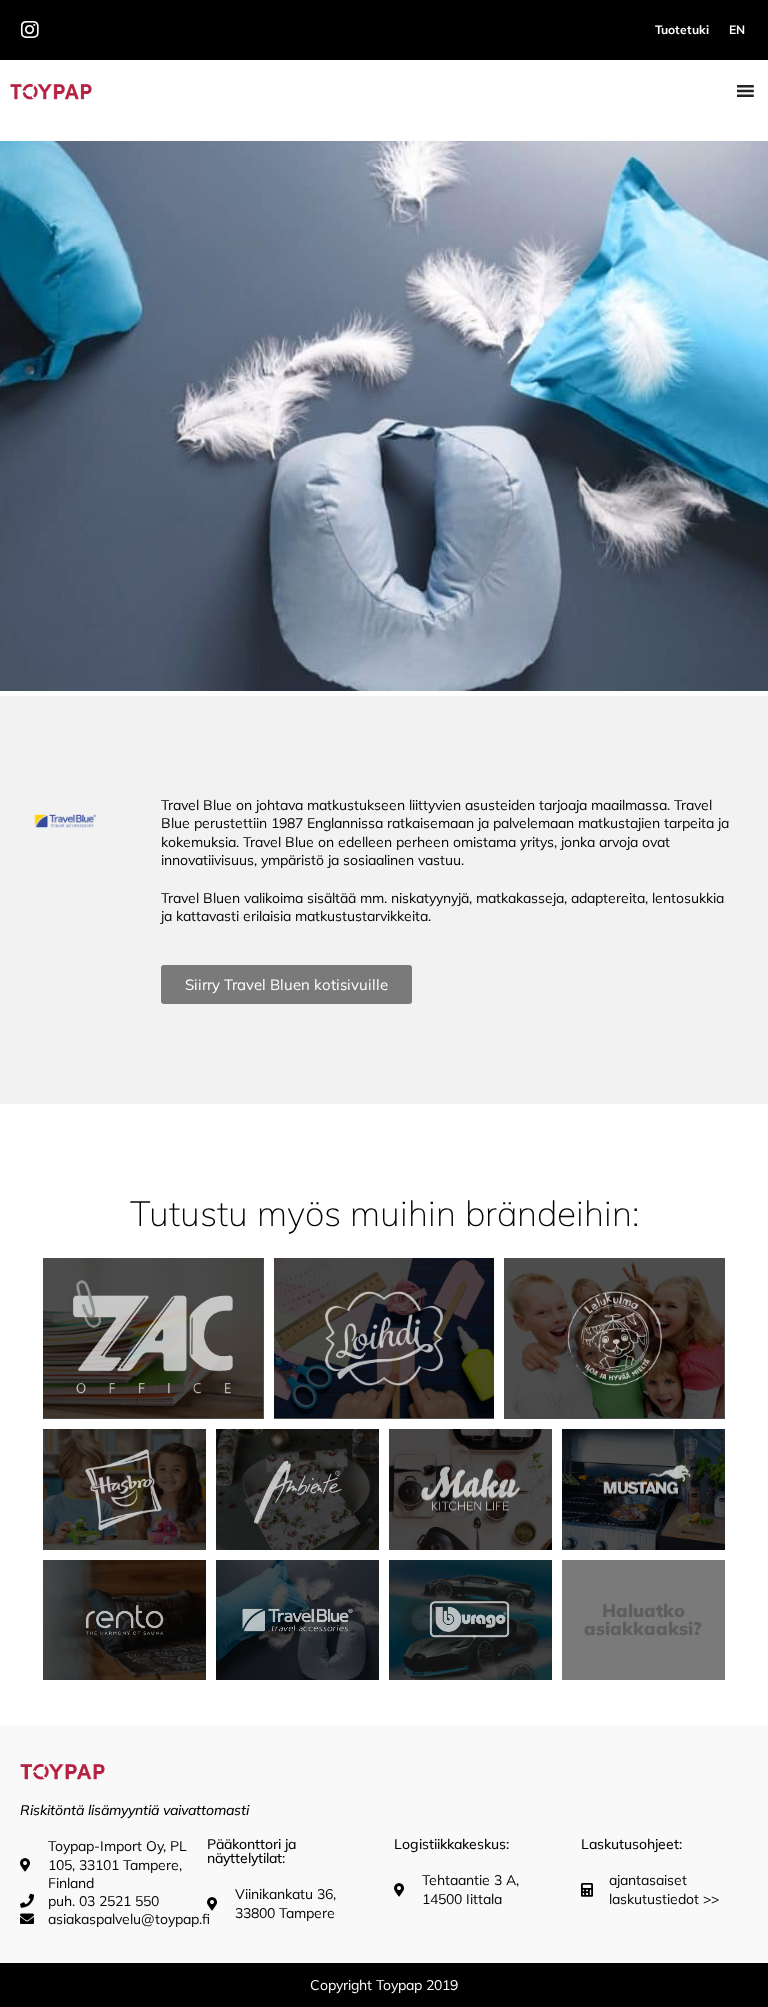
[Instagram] (30, 30)
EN (737, 29)
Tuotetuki (682, 29)
